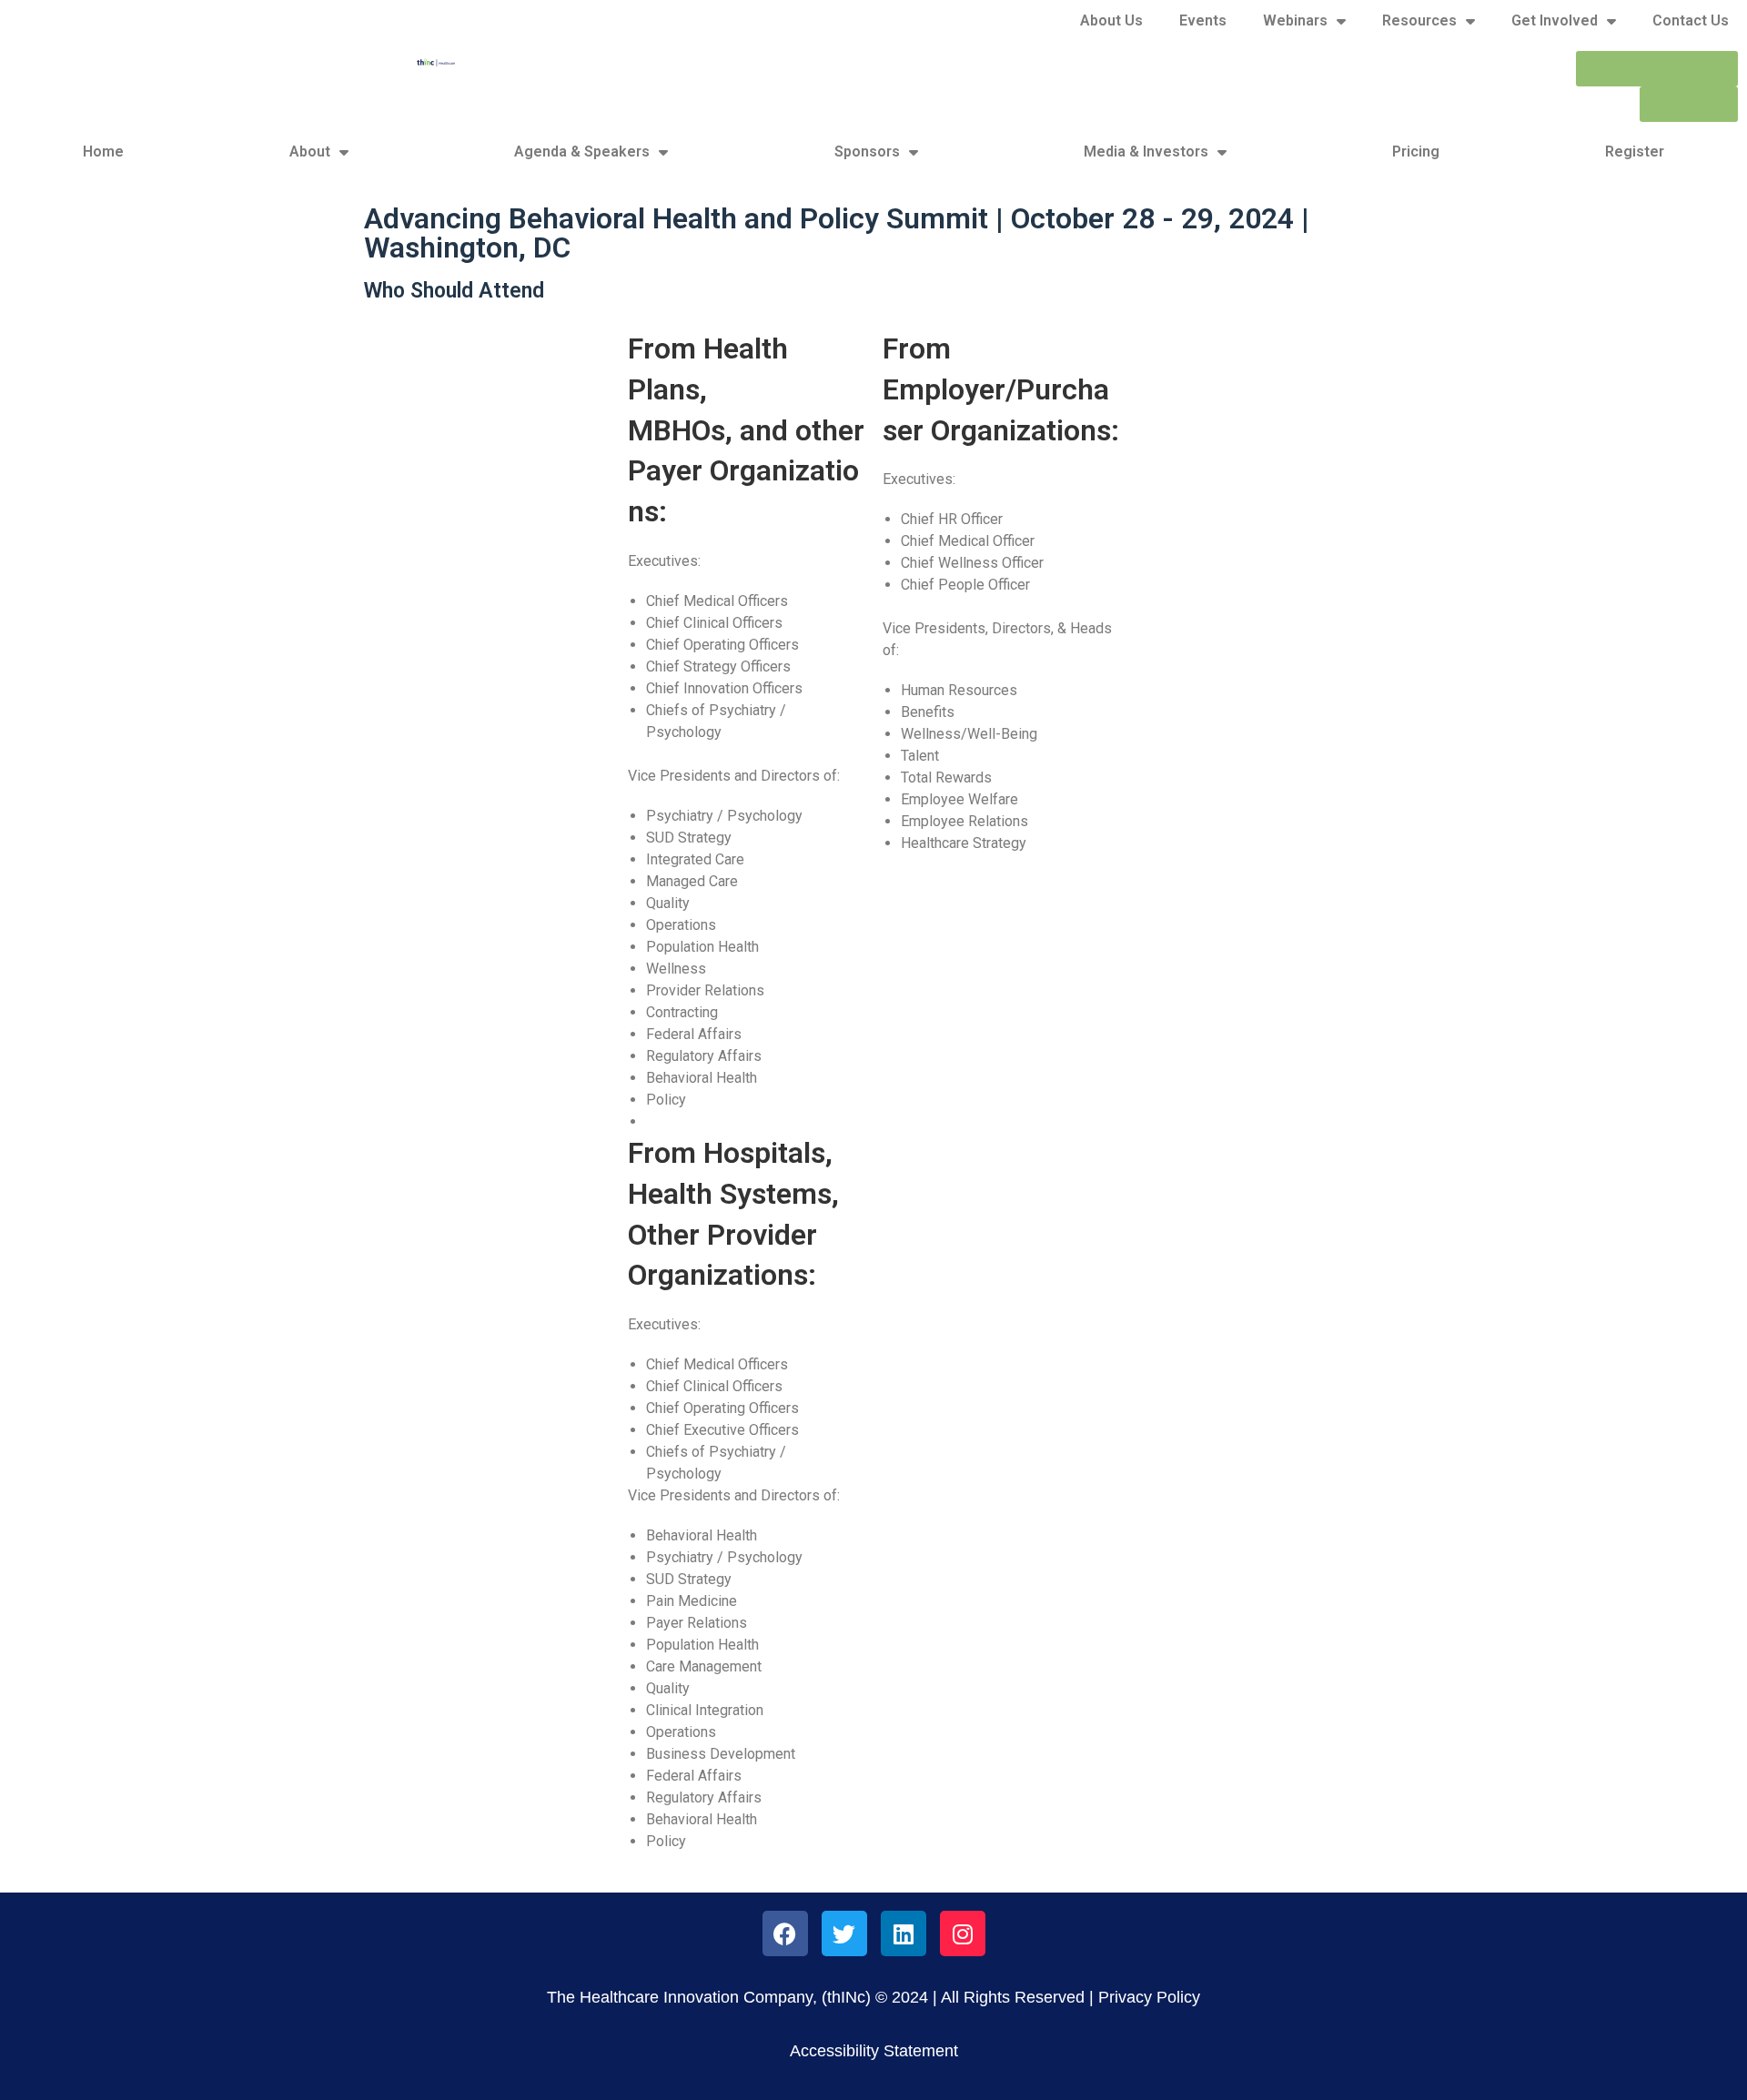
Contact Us (1691, 20)
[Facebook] (785, 1933)
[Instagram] (963, 1933)
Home (103, 151)
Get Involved (1555, 20)
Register (1635, 151)
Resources (1419, 20)
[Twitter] (844, 1933)
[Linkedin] (904, 1933)
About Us (1111, 20)
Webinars (1295, 20)
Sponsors (867, 151)
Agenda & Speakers (582, 151)
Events (1203, 20)
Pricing (1416, 151)
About (310, 151)
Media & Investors (1146, 151)
